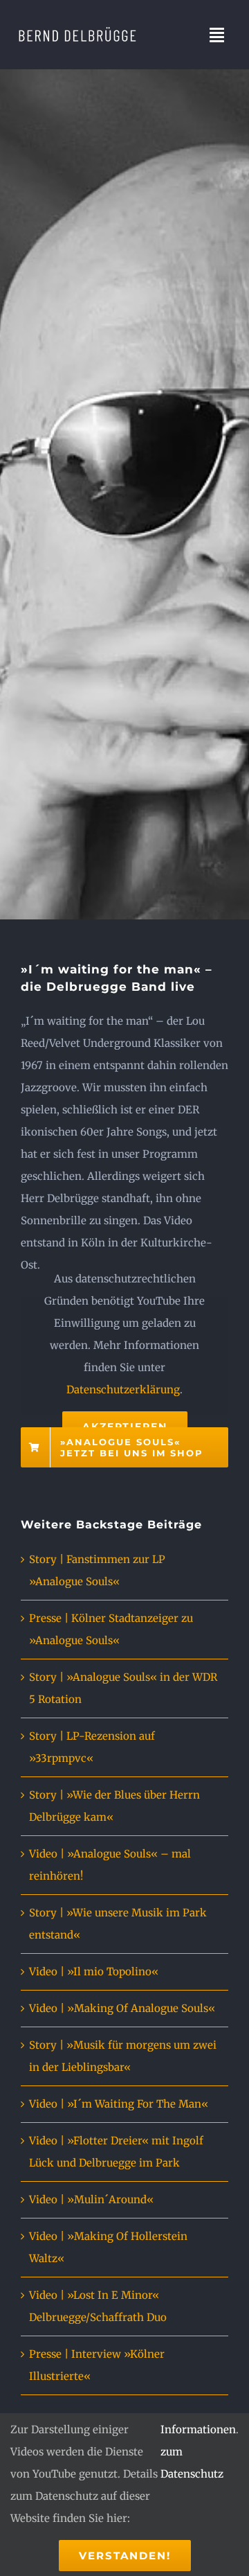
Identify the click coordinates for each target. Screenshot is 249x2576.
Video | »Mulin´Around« (91, 2199)
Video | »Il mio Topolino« (94, 1971)
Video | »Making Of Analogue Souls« (122, 2008)
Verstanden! (125, 2556)
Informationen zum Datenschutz (198, 2452)
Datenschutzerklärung (123, 1390)
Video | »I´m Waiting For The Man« (119, 2104)
